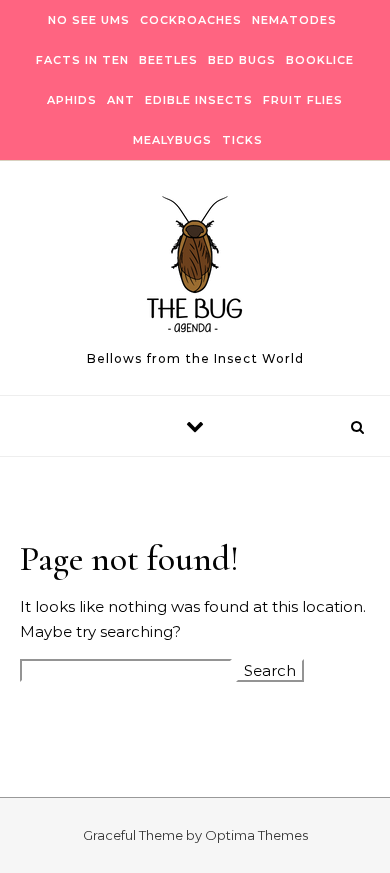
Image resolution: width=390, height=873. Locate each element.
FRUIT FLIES (303, 100)
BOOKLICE (320, 60)
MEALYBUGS (172, 140)
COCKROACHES (191, 20)
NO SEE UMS (89, 20)
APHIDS (72, 100)
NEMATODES (294, 20)
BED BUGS (242, 60)
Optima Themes (256, 835)
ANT (121, 100)
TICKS (242, 140)
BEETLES (168, 60)
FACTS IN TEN (82, 60)
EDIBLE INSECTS (199, 100)
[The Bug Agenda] (195, 269)
